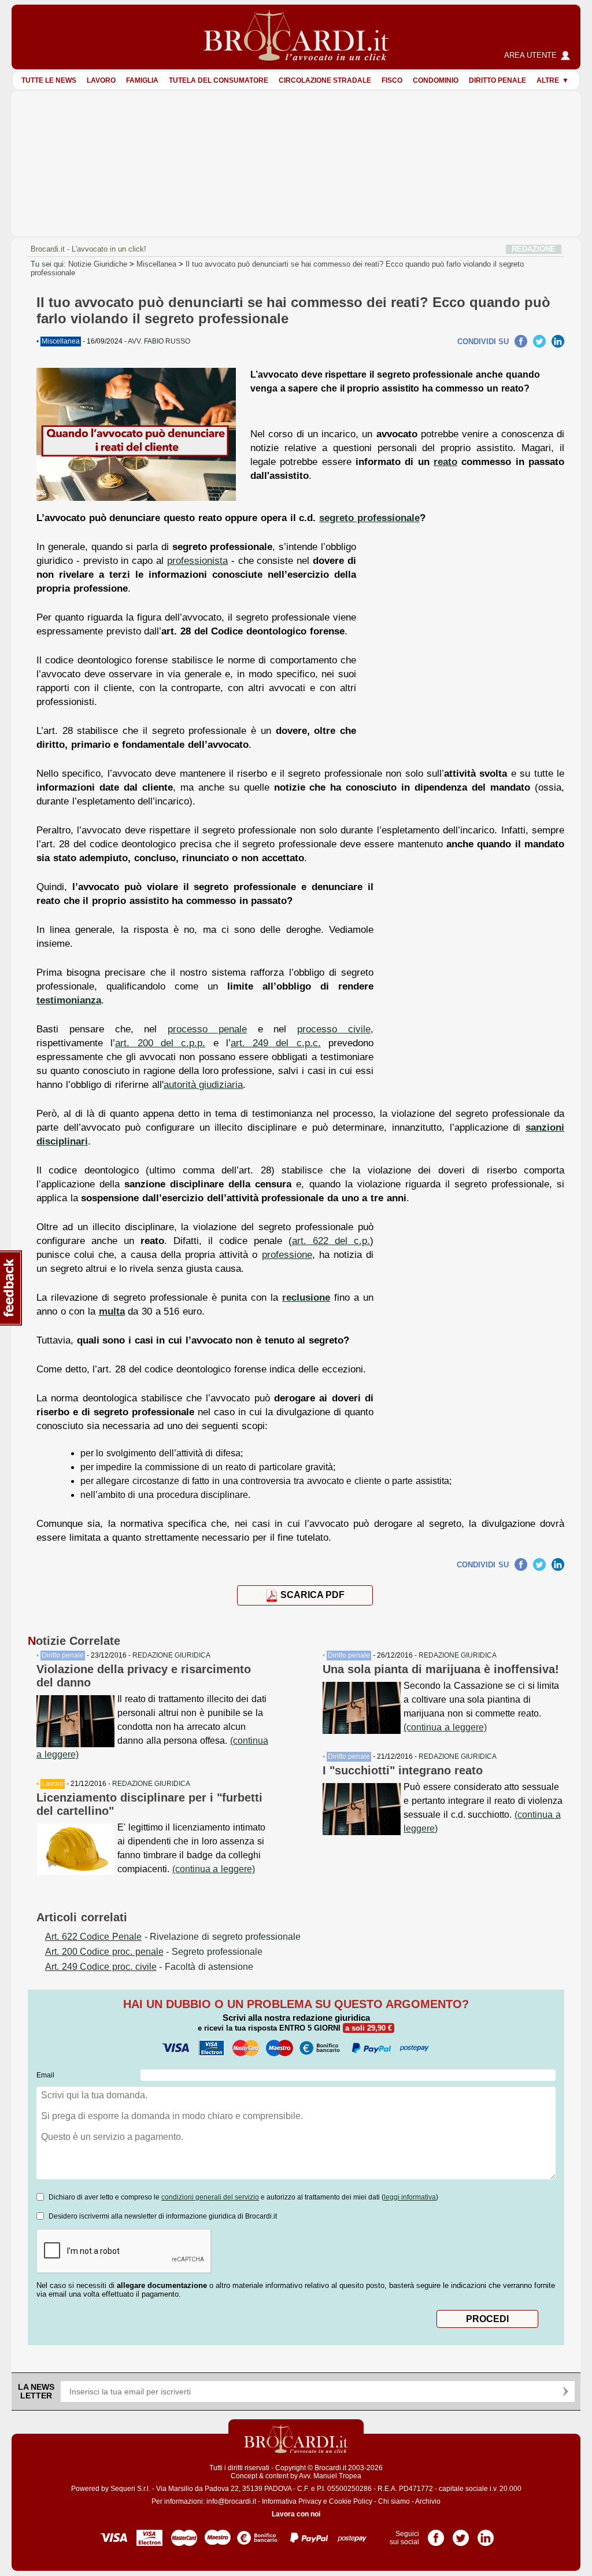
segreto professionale (369, 518)
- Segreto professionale (154, 1952)
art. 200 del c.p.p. (160, 1043)
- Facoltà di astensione (149, 1967)
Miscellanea (156, 264)
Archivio (428, 2501)
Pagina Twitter (461, 2534)
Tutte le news (49, 80)
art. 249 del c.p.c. (276, 1043)
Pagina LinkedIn (486, 2534)
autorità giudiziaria (203, 1084)
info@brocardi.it (231, 2501)
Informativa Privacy (292, 2501)
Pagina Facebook (436, 2534)
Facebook (521, 341)
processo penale (207, 1029)
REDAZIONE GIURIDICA (171, 1655)
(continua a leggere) (214, 1869)
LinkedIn (558, 341)
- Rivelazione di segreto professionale (173, 1937)
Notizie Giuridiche (98, 264)
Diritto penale (497, 80)
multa (112, 1311)
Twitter (539, 341)
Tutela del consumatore (219, 80)
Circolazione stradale (325, 80)
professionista (197, 560)
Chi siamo (394, 2501)
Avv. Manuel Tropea (330, 2476)
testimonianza (69, 1000)
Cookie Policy (351, 2501)
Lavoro (101, 80)
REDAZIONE (534, 249)
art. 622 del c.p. (331, 1241)
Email (45, 2075)
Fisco (392, 80)
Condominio (436, 80)
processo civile (334, 1029)
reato (445, 462)
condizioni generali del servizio (210, 2197)
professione (287, 1254)
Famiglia (142, 80)
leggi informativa (410, 2197)
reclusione (306, 1297)
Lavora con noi (296, 2514)
